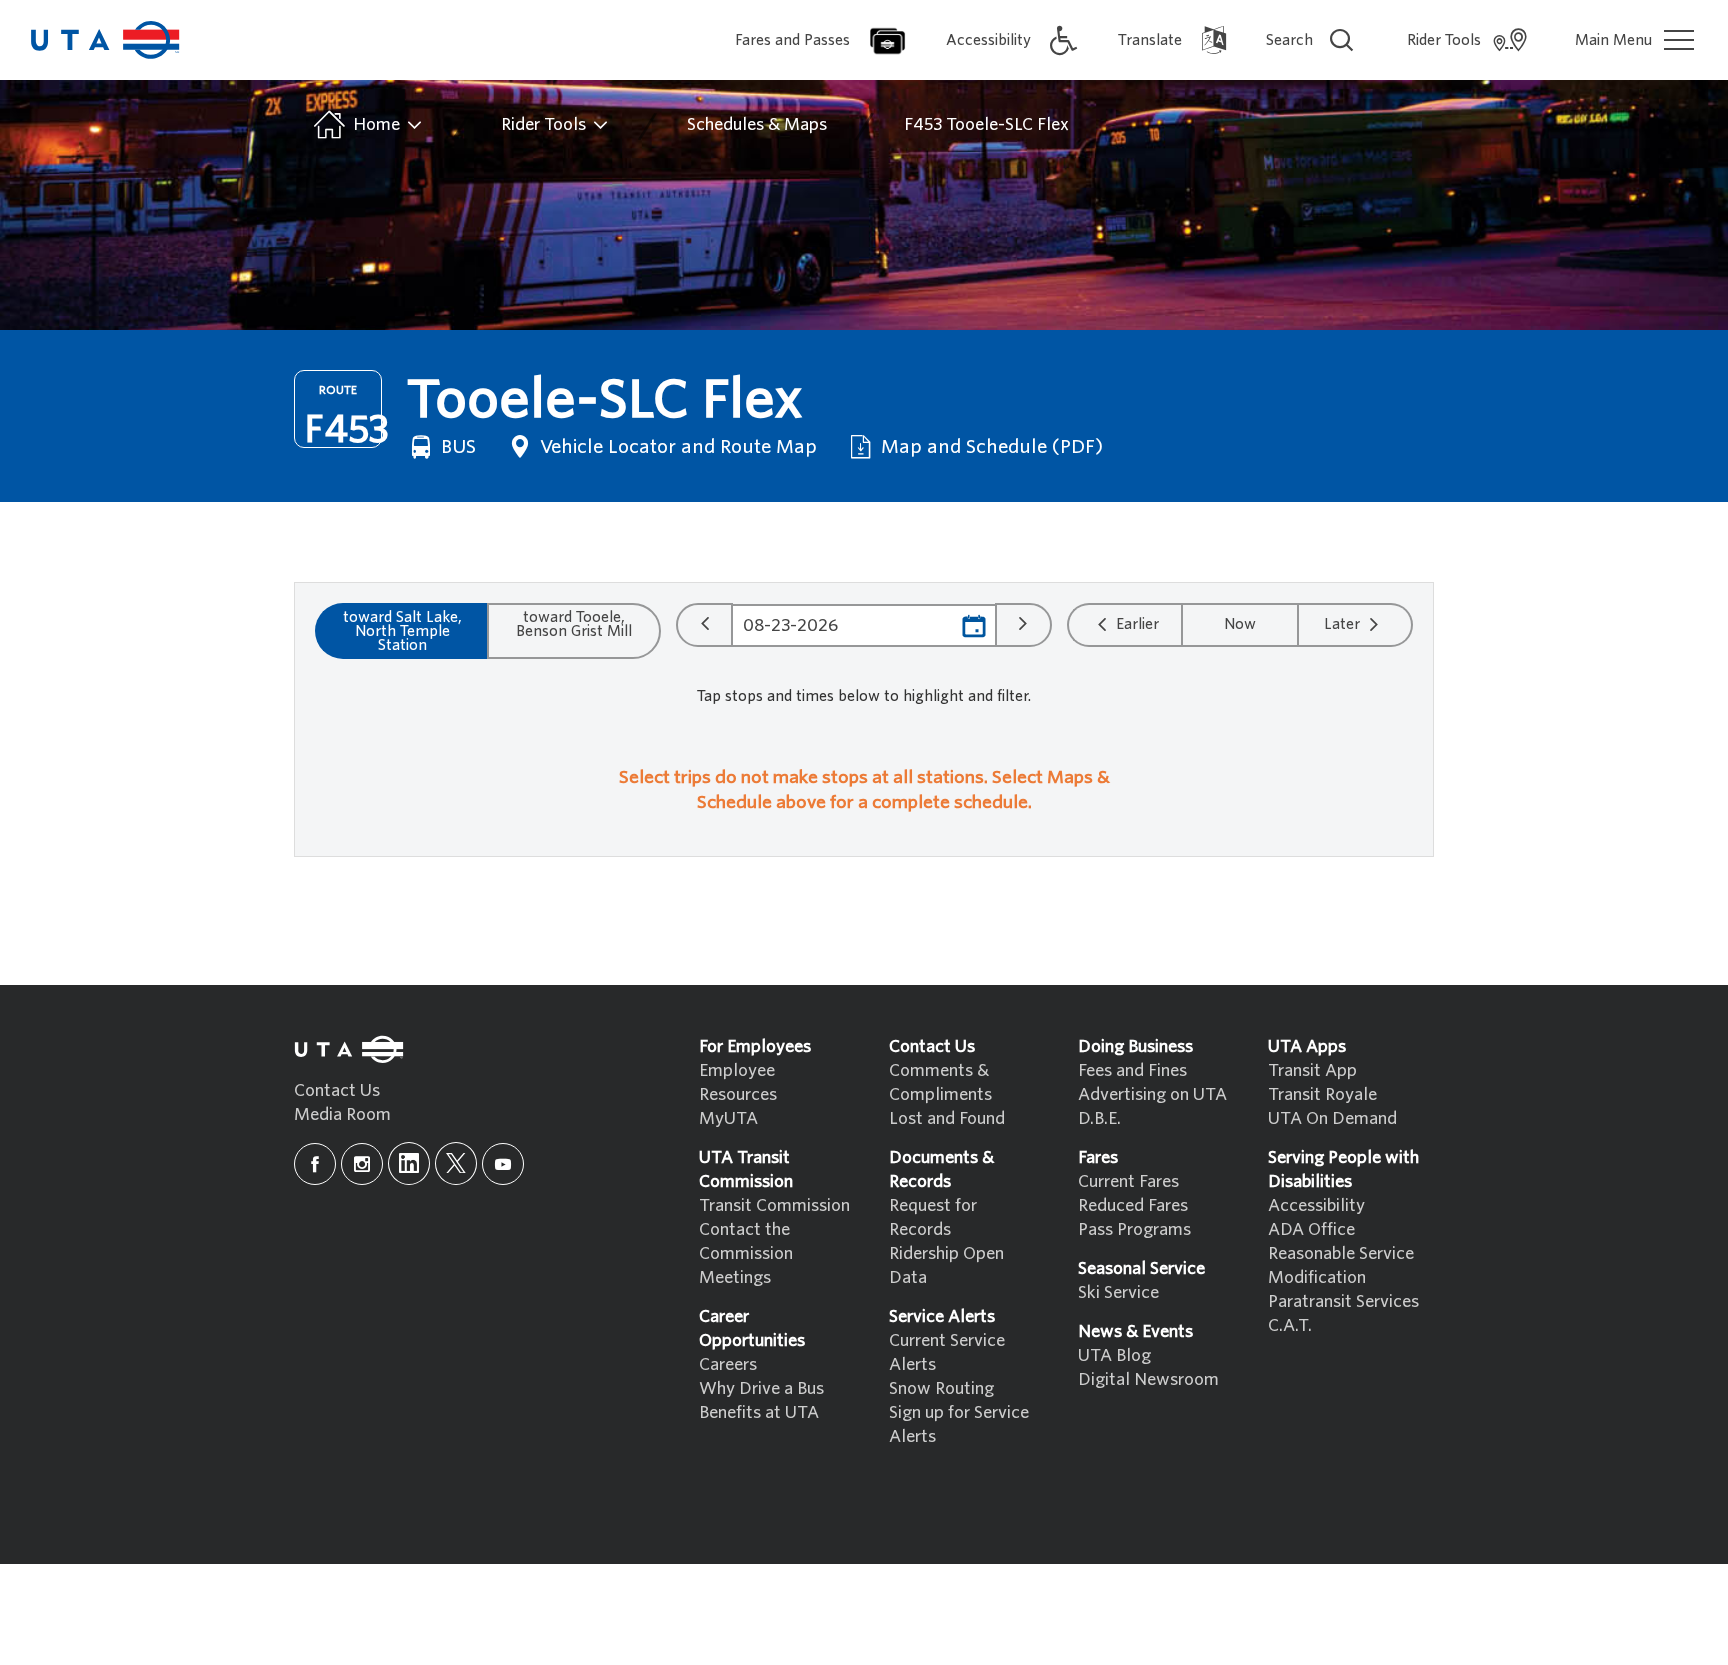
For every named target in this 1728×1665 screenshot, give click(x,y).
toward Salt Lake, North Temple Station (402, 631)
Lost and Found (947, 1118)
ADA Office (1311, 1229)
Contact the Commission (746, 1241)
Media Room (342, 1114)
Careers (728, 1364)
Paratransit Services (1343, 1301)
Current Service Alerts (947, 1352)
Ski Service (1118, 1292)
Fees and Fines (1132, 1070)
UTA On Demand (1332, 1118)
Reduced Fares (1133, 1205)
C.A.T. (1290, 1325)
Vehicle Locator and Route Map (676, 446)
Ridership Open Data (946, 1265)
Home (376, 124)
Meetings (735, 1277)
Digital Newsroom (1148, 1379)
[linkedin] (409, 1163)
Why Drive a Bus (761, 1388)
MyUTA (728, 1118)
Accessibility (1316, 1205)
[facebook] (315, 1164)
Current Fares (1128, 1181)
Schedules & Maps (757, 124)
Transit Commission (774, 1205)
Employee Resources (738, 1082)
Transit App (1312, 1070)
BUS (456, 446)
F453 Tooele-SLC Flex (986, 124)
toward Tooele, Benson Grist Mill (574, 624)
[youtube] (503, 1164)
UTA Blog (1114, 1355)
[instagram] (362, 1164)
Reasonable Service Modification (1341, 1265)
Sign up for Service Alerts (959, 1424)
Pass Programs (1134, 1229)
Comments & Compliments (940, 1082)
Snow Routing (941, 1388)
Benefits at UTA (759, 1412)
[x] (456, 1163)
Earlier (1135, 624)
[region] (864, 796)
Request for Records (933, 1217)
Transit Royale (1322, 1094)
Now (1240, 624)
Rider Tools (545, 124)
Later (1344, 624)
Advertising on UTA (1152, 1094)
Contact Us (337, 1090)
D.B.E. (1099, 1118)
